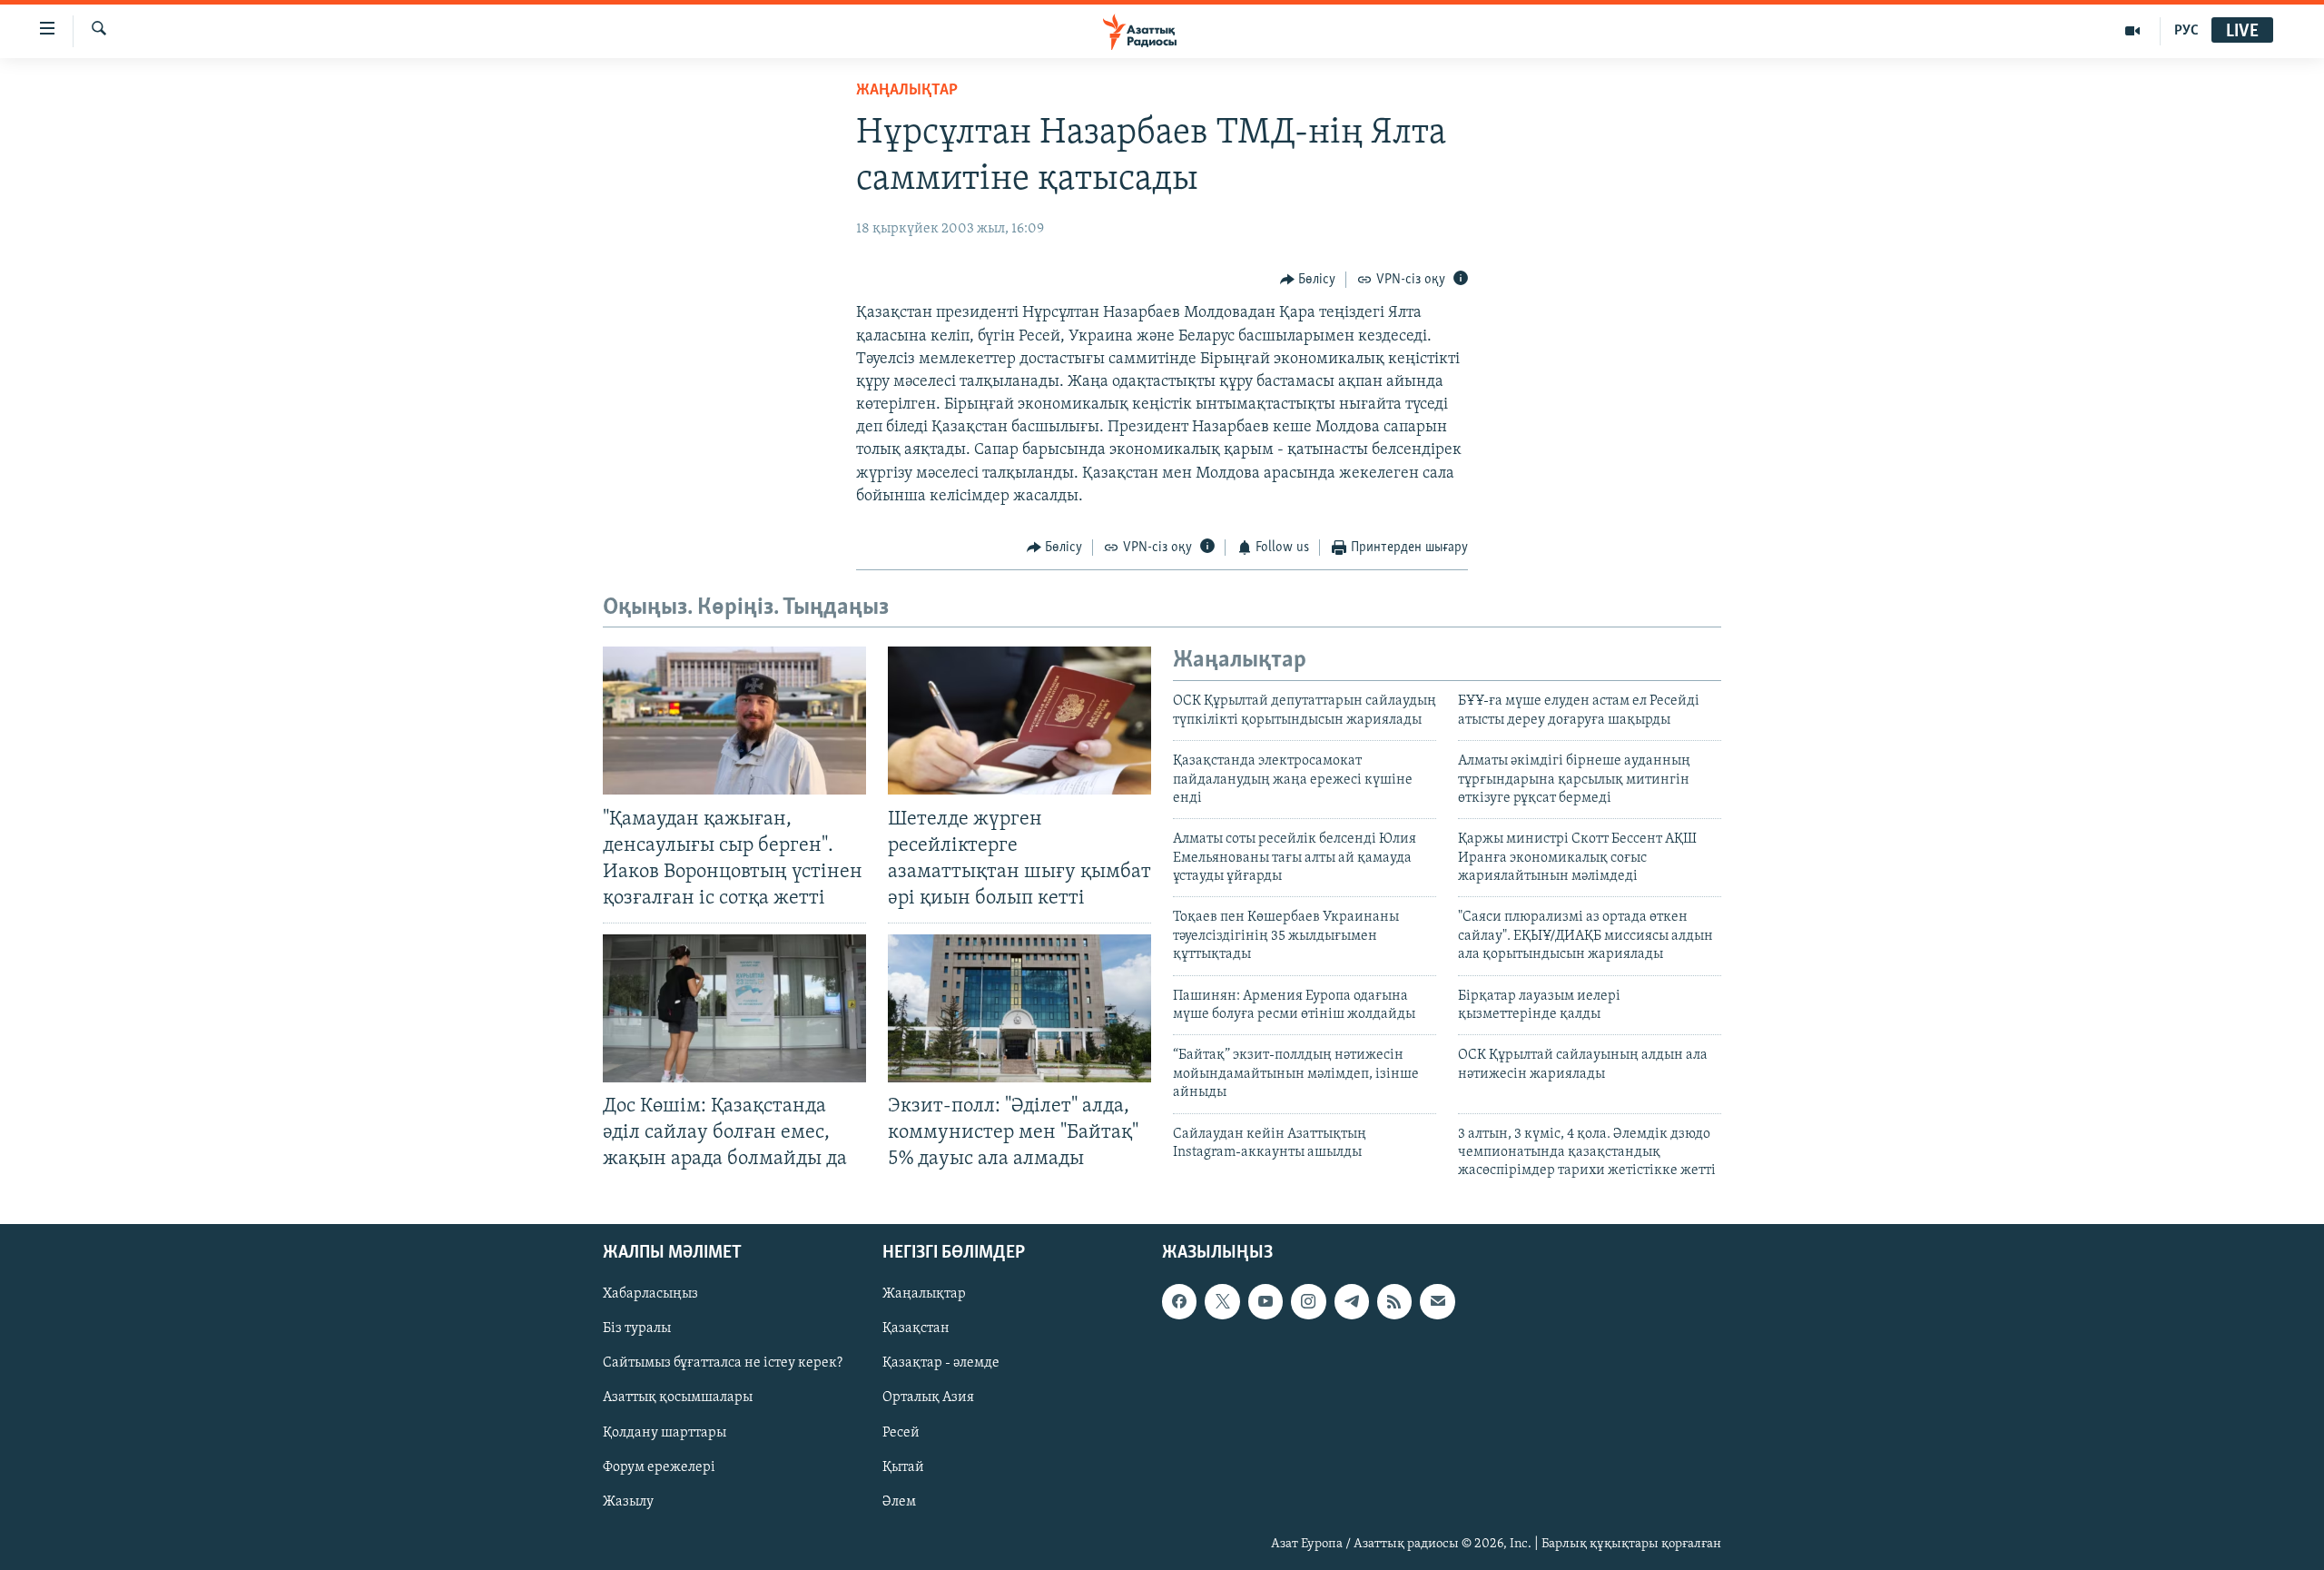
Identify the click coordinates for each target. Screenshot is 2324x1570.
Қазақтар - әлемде (941, 1363)
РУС (2186, 31)
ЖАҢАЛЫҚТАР (907, 91)
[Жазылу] (1437, 1301)
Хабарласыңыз (650, 1294)
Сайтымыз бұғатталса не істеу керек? (723, 1363)
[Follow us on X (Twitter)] (1222, 1301)
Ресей (901, 1432)
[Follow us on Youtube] (1265, 1301)
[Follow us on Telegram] (1352, 1301)
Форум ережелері (659, 1466)
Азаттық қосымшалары (678, 1397)
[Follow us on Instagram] (1308, 1301)
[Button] (1308, 280)
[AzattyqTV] (2133, 31)
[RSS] (1394, 1301)
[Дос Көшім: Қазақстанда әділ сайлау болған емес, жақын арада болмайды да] (734, 1008)
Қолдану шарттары (665, 1432)
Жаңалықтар (924, 1294)
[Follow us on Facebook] (1179, 1301)
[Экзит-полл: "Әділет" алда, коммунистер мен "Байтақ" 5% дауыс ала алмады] (1019, 1008)
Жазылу (628, 1501)
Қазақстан (916, 1328)
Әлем (899, 1501)
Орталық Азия (928, 1397)
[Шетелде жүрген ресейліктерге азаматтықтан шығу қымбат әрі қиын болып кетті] (1019, 721)
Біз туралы (637, 1328)
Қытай (903, 1466)
